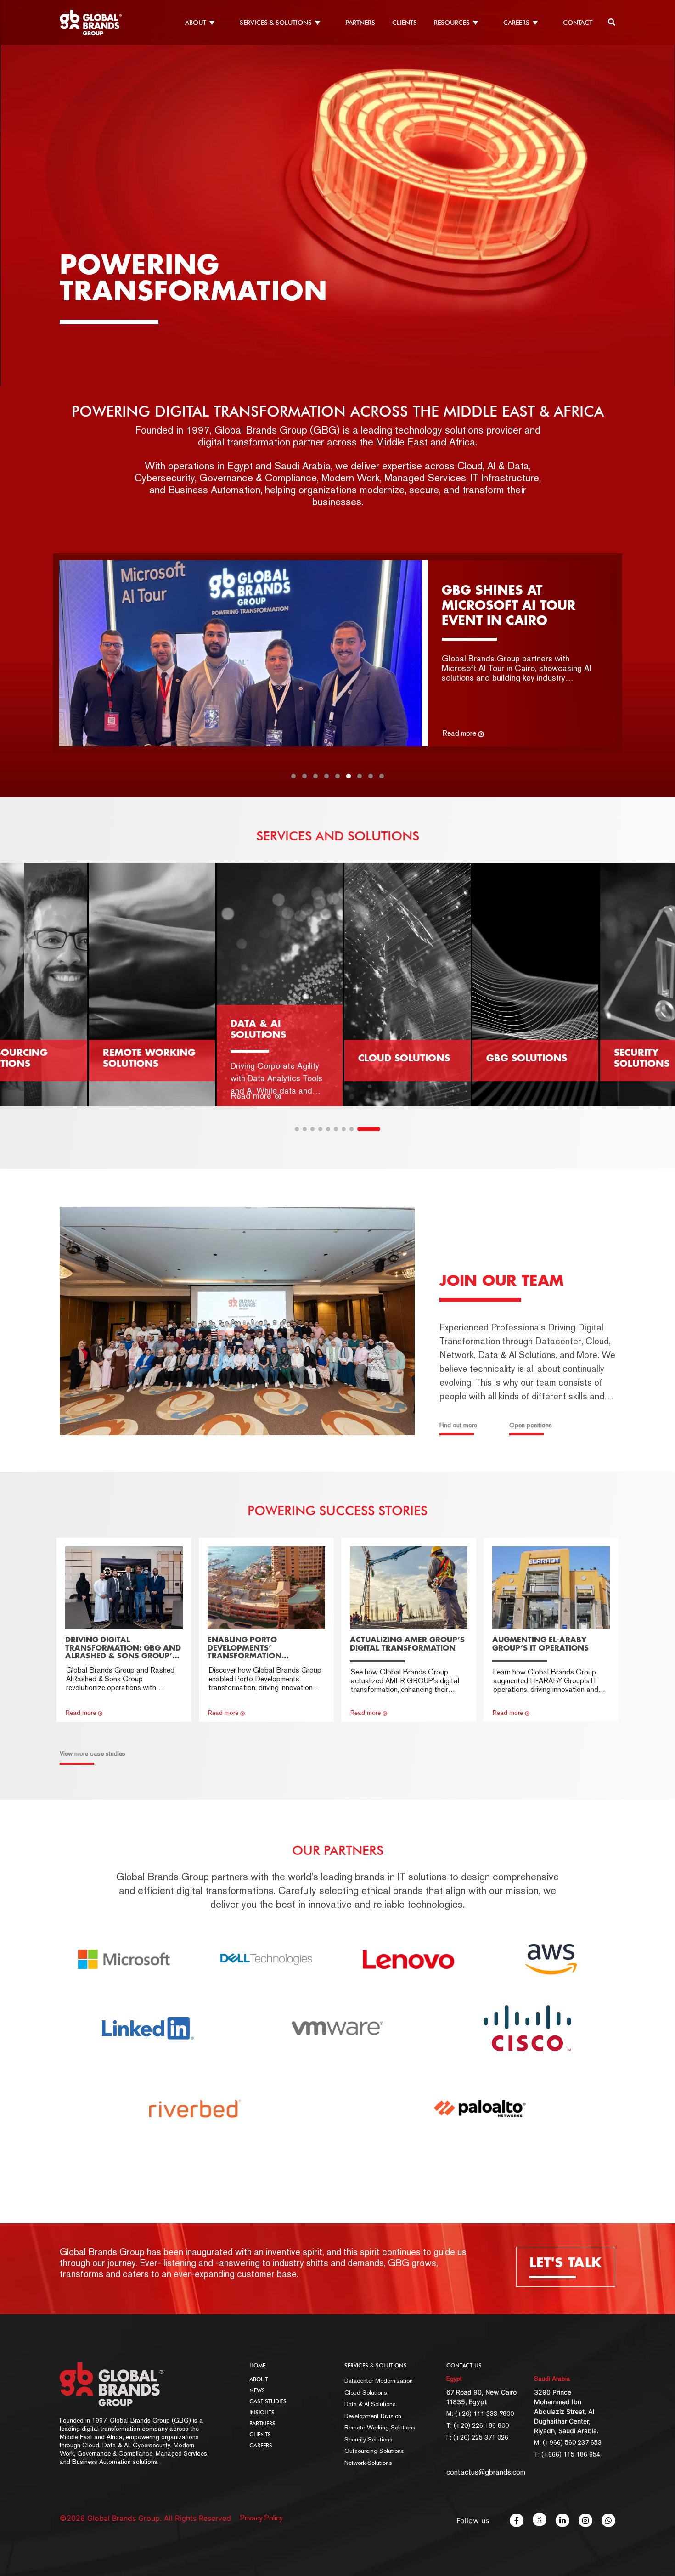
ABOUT (196, 23)
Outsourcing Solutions (374, 2451)
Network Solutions (368, 2463)
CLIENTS (405, 23)
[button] (293, 776)
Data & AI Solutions (370, 2404)
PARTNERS (360, 23)
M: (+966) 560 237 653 (568, 2442)
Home (257, 2366)
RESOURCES (452, 23)
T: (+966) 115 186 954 (567, 2454)
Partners (262, 2424)
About (259, 2379)
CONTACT (578, 23)
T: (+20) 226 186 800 (478, 2425)
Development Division (373, 2416)
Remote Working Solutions (380, 2427)
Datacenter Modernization (379, 2381)
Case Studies (268, 2401)
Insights (262, 2413)
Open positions (531, 1425)
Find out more (458, 1425)
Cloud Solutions (366, 2393)
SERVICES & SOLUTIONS (276, 23)
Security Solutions (368, 2439)
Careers (261, 2446)
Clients (260, 2435)
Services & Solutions (376, 2366)
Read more (459, 733)
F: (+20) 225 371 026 (477, 2437)
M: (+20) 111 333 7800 (480, 2413)
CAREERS (516, 23)
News (257, 2390)
